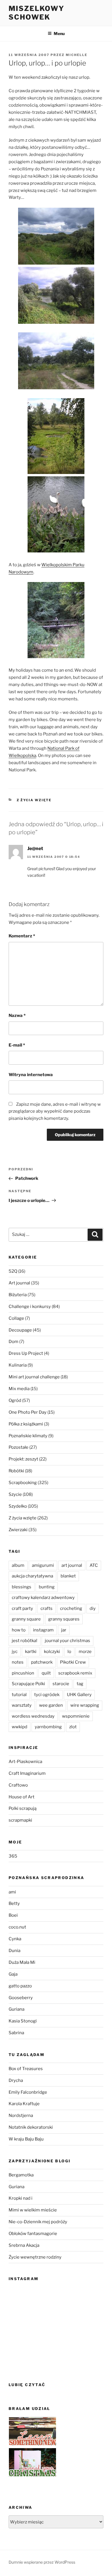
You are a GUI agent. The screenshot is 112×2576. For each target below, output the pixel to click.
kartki (31, 1652)
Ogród (15, 1400)
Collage (16, 1318)
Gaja (13, 1974)
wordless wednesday (33, 1716)
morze (85, 1652)
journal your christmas (67, 1641)
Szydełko (18, 1506)
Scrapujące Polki (28, 1684)
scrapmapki (20, 1820)
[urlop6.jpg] (56, 657)
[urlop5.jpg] (56, 551)
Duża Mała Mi (22, 1962)
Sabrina (16, 2033)
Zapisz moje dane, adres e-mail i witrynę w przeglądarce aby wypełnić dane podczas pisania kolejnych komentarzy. (55, 1111)
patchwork (42, 1662)
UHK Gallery (79, 1695)
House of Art (22, 1797)
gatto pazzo (20, 1986)
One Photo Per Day (28, 1412)
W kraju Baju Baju (26, 2139)
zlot (73, 1727)
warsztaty (22, 1705)
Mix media (19, 1389)
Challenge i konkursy (30, 1307)
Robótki (16, 1471)
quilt (46, 1673)
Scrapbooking (23, 1483)
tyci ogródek (47, 1695)
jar (64, 1630)
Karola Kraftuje (24, 2104)
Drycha (16, 2080)
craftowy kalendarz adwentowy (43, 1598)
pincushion (23, 1673)
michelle (77, 55)
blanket (68, 1576)
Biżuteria (18, 1295)
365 (13, 1856)
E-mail (17, 1045)
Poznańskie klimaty (28, 1436)
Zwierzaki (18, 1530)
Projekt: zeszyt (23, 1459)
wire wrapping (85, 1705)
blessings (22, 1587)
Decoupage (20, 1330)
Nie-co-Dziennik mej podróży (38, 2222)
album (18, 1565)
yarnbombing (48, 1727)
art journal (72, 1565)
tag (80, 1684)
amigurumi (43, 1565)
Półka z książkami (26, 1424)
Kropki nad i (21, 2198)
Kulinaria (18, 1365)
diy (93, 1608)
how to (19, 1630)
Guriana (17, 2009)
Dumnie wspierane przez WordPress (42, 2562)
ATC (94, 1565)
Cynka (15, 1939)
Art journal (19, 1283)
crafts (47, 1608)
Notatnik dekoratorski (31, 2127)
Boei (13, 1915)
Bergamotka (21, 2175)
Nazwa (17, 1016)
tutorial (19, 1695)
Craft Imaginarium (27, 1773)
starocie (61, 1684)
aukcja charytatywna (32, 1576)
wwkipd (20, 1727)
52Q (13, 1271)
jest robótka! (25, 1641)
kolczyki (52, 1652)
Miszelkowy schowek (36, 13)
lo (69, 1652)
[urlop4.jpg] (56, 473)
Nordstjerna (21, 2115)
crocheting (71, 1608)
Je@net (35, 848)
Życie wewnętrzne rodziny (35, 2257)
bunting (47, 1587)
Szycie (15, 1494)
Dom (13, 1342)
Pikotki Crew (73, 1662)
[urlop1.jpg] (56, 263)
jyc (15, 1652)
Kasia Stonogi (23, 2021)
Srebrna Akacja (24, 2245)
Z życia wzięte (34, 800)
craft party (22, 1608)
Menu (59, 33)
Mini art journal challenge (34, 1377)
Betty (14, 1903)
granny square (26, 1619)
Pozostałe (19, 1447)
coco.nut (17, 1927)
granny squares (64, 1619)
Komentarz (22, 936)
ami (12, 1892)
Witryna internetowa (31, 1075)
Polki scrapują (23, 1808)
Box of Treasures (26, 2069)
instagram (43, 1630)
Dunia (15, 1951)
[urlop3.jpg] (56, 388)
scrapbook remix (75, 1673)
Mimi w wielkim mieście (33, 2210)
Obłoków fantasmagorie (33, 2234)
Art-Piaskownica (25, 1762)
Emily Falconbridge (28, 2092)
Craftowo (18, 1785)
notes (18, 1662)
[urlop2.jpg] (56, 322)
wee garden (51, 1705)
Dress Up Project (26, 1353)
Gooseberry (21, 1998)
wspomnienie (76, 1716)
